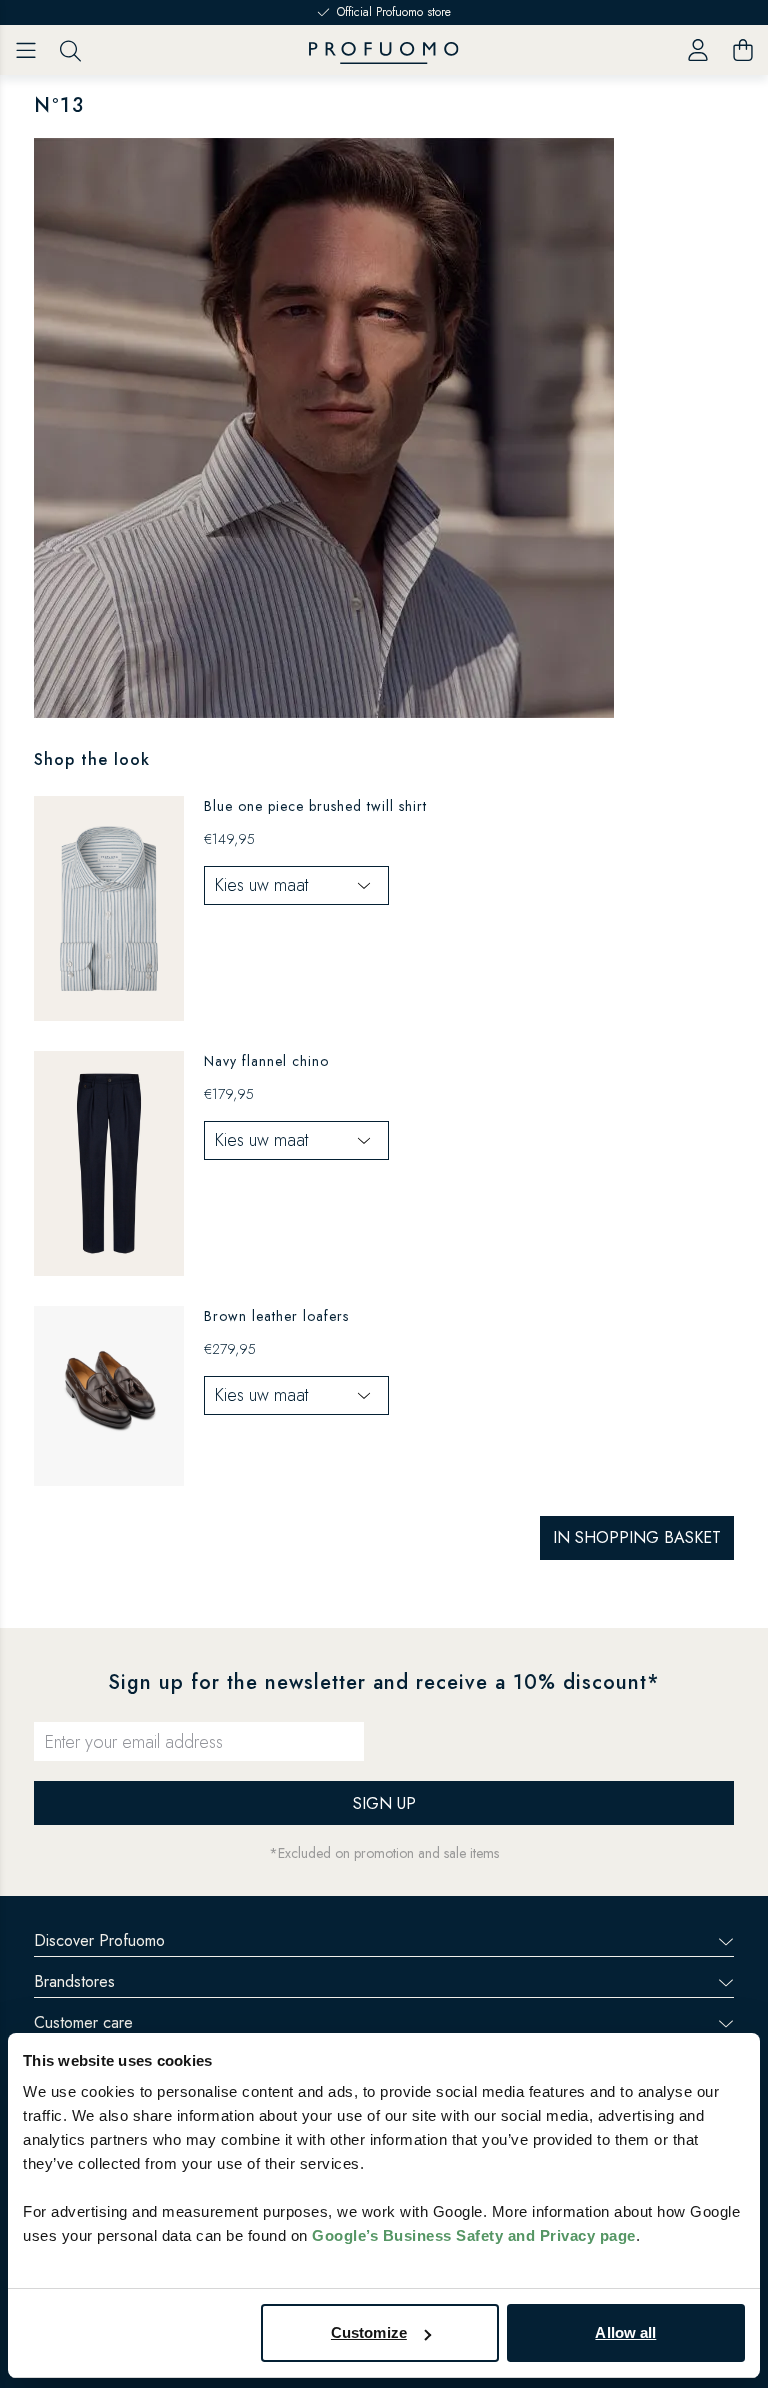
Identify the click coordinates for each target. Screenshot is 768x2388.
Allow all (625, 2332)
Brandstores (74, 1981)
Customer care (83, 2022)
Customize (369, 2332)
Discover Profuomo (99, 1940)
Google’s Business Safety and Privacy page (474, 2235)
